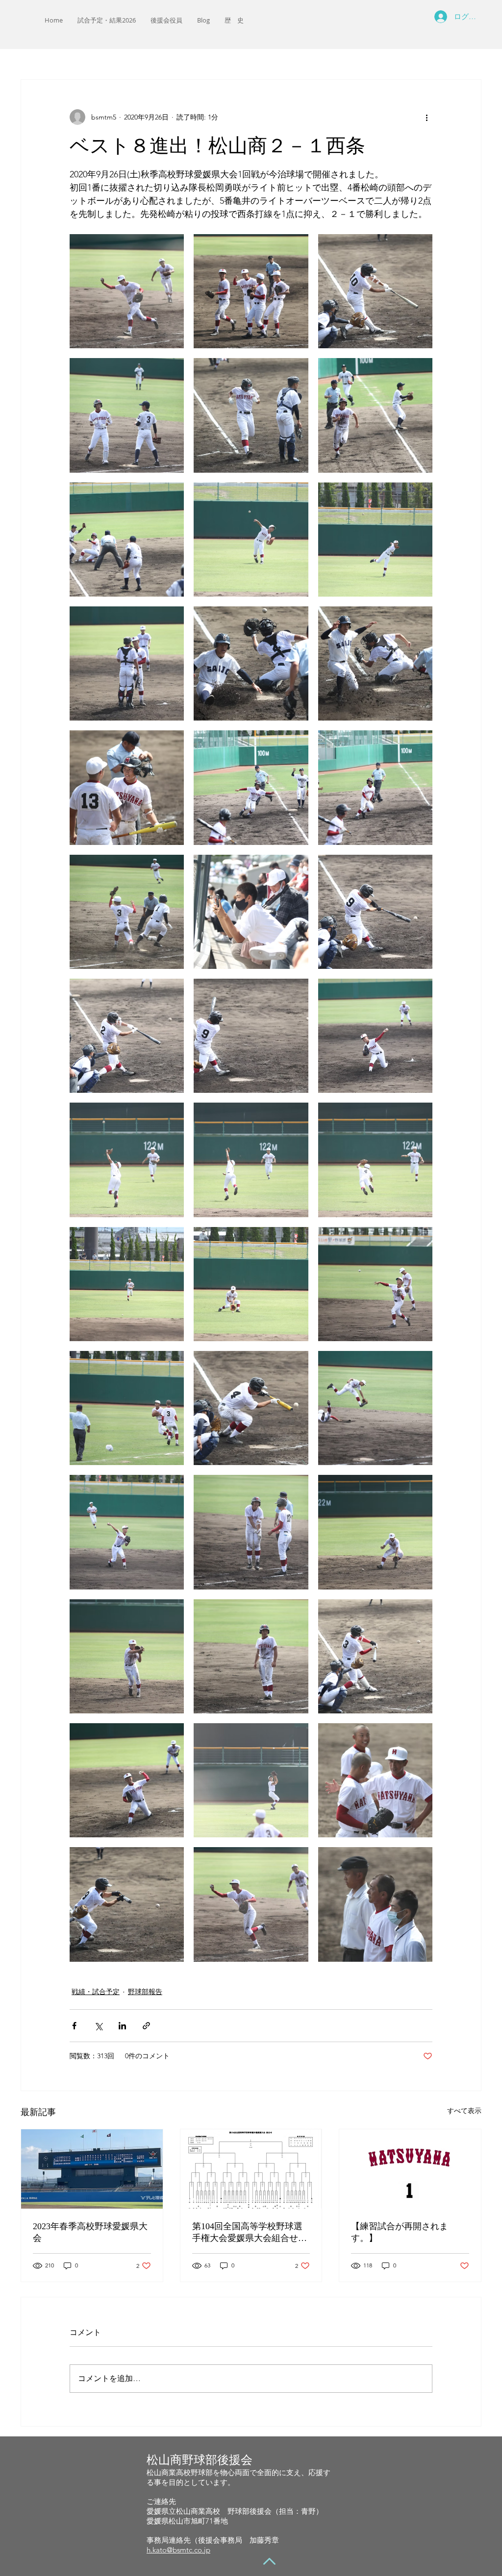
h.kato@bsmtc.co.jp (178, 2550)
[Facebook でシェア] (74, 2026)
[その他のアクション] (427, 117)
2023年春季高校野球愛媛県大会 (90, 2232)
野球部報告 (145, 1992)
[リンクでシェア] (146, 2026)
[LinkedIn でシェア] (122, 2026)
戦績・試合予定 (96, 1992)
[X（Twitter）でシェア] (98, 2026)
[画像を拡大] (127, 291)
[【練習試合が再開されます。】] (410, 2169)
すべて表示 (464, 2111)
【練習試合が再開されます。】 (400, 2232)
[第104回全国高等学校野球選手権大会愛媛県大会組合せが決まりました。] (251, 2169)
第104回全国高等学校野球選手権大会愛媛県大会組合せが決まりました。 (250, 2233)
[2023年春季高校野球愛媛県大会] (92, 2169)
